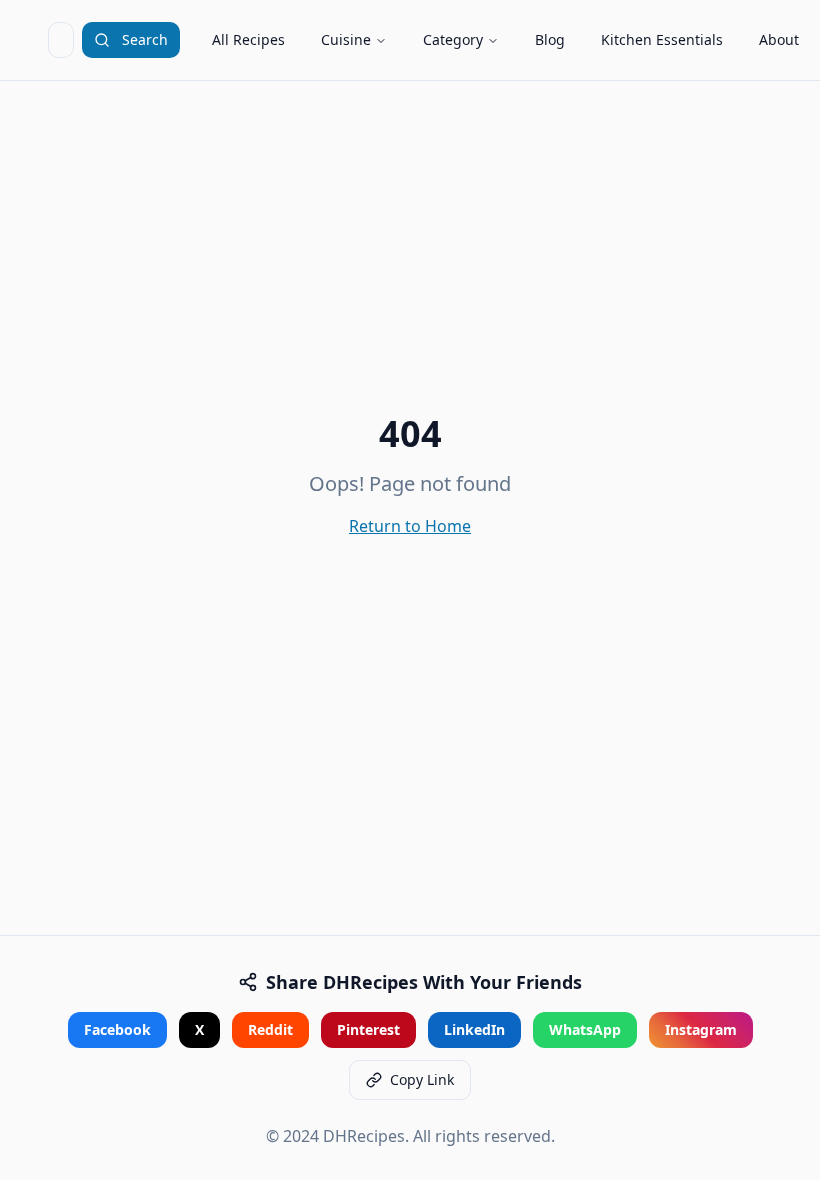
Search (145, 39)
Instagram (701, 1029)
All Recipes (248, 39)
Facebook (117, 1029)
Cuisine (346, 39)
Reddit (270, 1029)
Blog (550, 39)
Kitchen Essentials (662, 39)
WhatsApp (585, 1029)
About (779, 39)
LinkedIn (474, 1029)
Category (453, 39)
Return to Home (410, 526)
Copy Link (422, 1079)
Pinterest (368, 1029)
